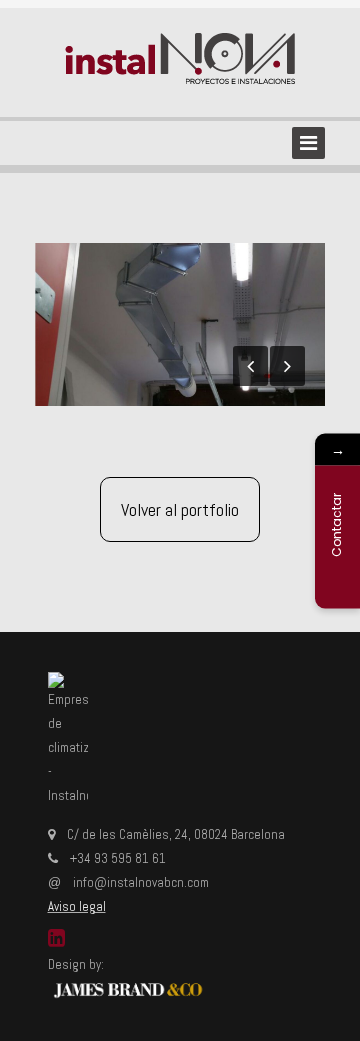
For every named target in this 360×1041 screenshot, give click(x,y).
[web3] (180, 324)
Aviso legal (77, 906)
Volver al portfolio (180, 509)
